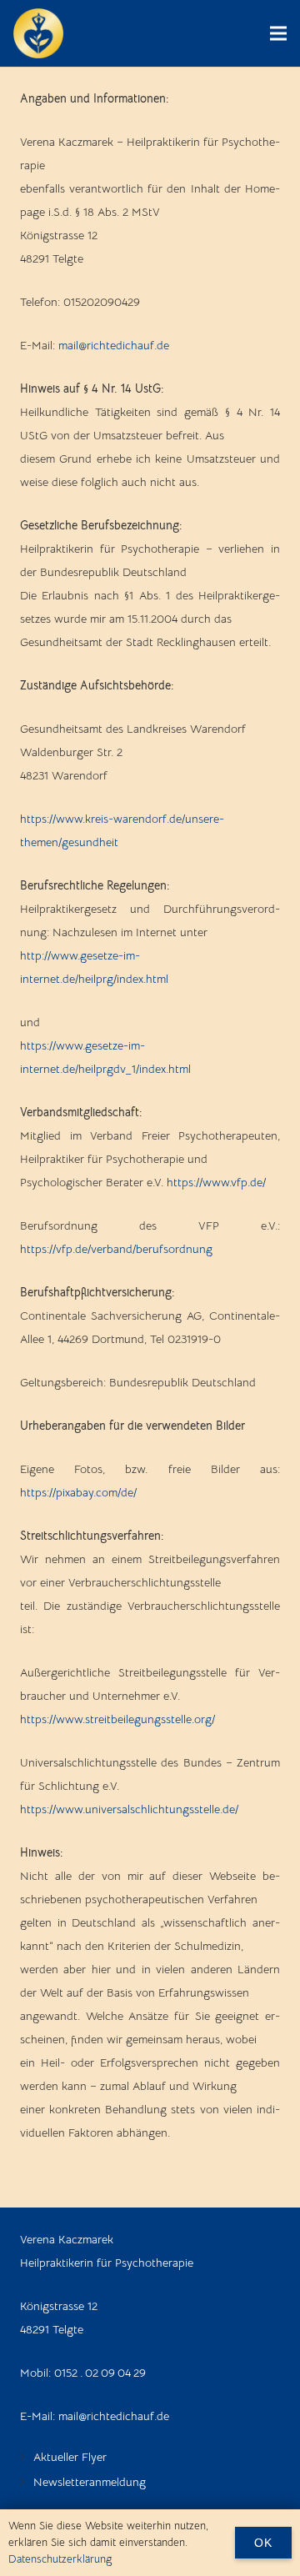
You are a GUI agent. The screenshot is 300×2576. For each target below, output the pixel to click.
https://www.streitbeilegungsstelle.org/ (117, 1719)
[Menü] (278, 33)
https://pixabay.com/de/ (78, 1492)
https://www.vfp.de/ (216, 1182)
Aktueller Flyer (70, 2457)
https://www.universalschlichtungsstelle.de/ (129, 1809)
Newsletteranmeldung (90, 2482)
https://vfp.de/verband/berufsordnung (116, 1249)
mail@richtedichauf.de (114, 345)
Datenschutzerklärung (60, 2559)
